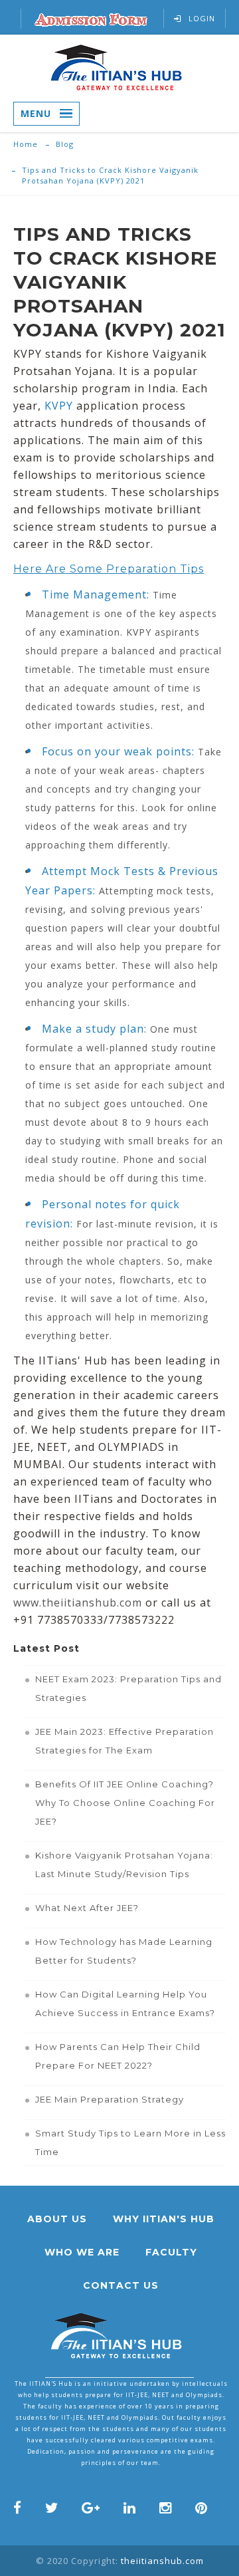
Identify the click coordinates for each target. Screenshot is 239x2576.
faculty (171, 2252)
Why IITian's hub (164, 2219)
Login (202, 18)
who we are (82, 2252)
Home (26, 144)
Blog (65, 144)
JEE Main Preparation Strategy (110, 2099)
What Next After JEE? (87, 1908)
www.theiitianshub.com (78, 1603)
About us (57, 2219)
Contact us (121, 2285)
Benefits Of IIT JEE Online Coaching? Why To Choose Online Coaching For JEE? (125, 1803)
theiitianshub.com (162, 2561)
